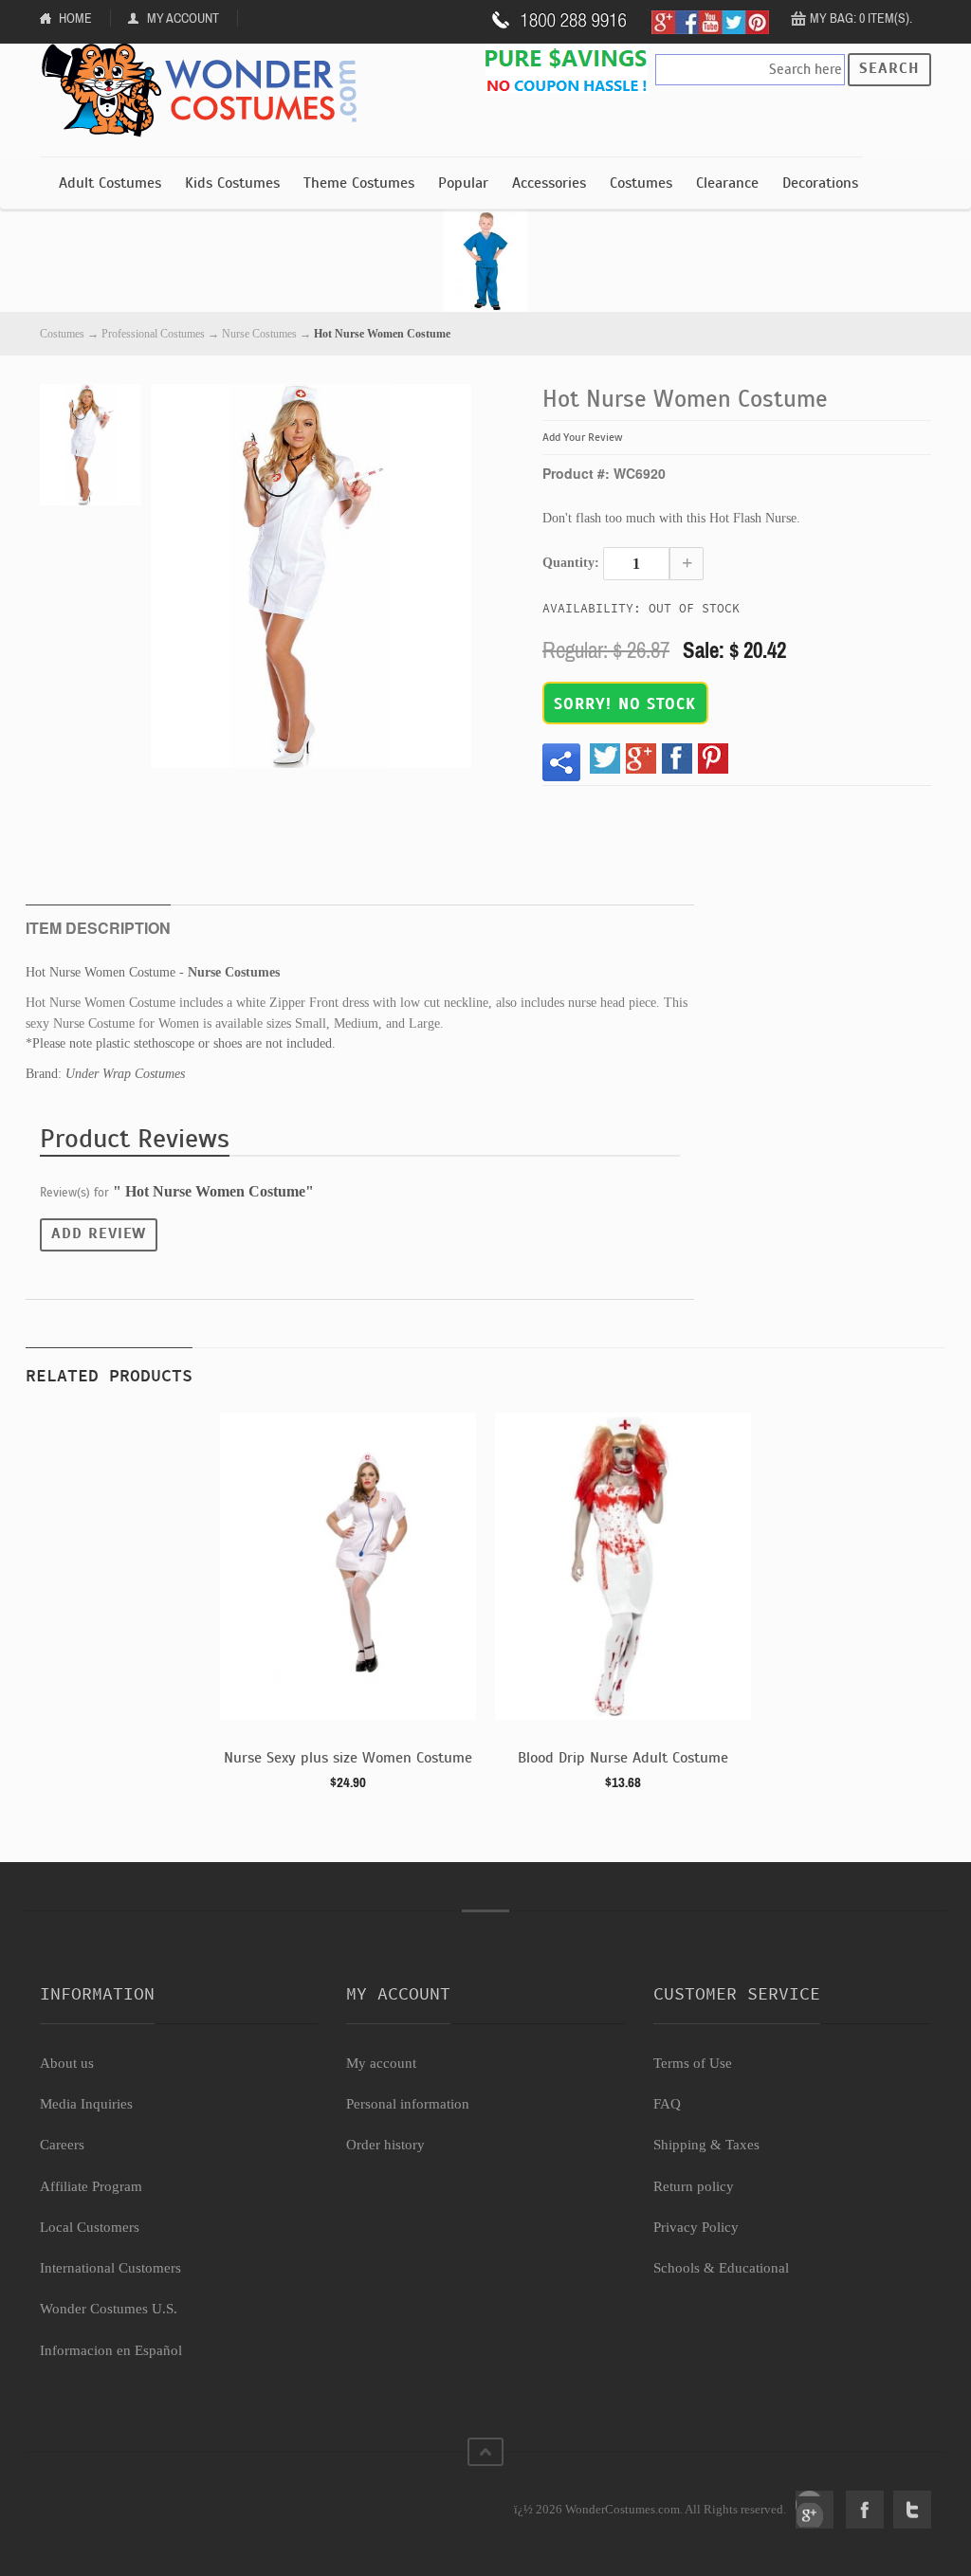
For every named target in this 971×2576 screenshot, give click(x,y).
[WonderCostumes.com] (206, 91)
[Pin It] (713, 758)
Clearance (727, 183)
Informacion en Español (111, 2350)
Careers (62, 2145)
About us (67, 2063)
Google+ (815, 2510)
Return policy (694, 2186)
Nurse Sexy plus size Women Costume (348, 1758)
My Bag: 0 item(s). (861, 18)
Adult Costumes (110, 183)
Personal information (408, 2104)
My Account (183, 18)
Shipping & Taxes (706, 2145)
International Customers (110, 2268)
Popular (463, 183)
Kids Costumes (232, 183)
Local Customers (90, 2227)
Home (75, 18)
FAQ (667, 2104)
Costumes (641, 183)
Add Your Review (583, 437)
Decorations (820, 183)
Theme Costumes (359, 183)
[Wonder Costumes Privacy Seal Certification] (117, 2499)
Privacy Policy (696, 2227)
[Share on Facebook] (677, 758)
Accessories (549, 183)
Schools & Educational (721, 2268)
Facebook (865, 2510)
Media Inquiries (86, 2104)
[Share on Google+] (641, 758)
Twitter (912, 2510)
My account (381, 2063)
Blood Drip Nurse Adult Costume (623, 1758)
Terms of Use (693, 2063)
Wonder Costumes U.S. (109, 2309)
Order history (385, 2145)
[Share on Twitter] (605, 758)
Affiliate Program (91, 2186)
